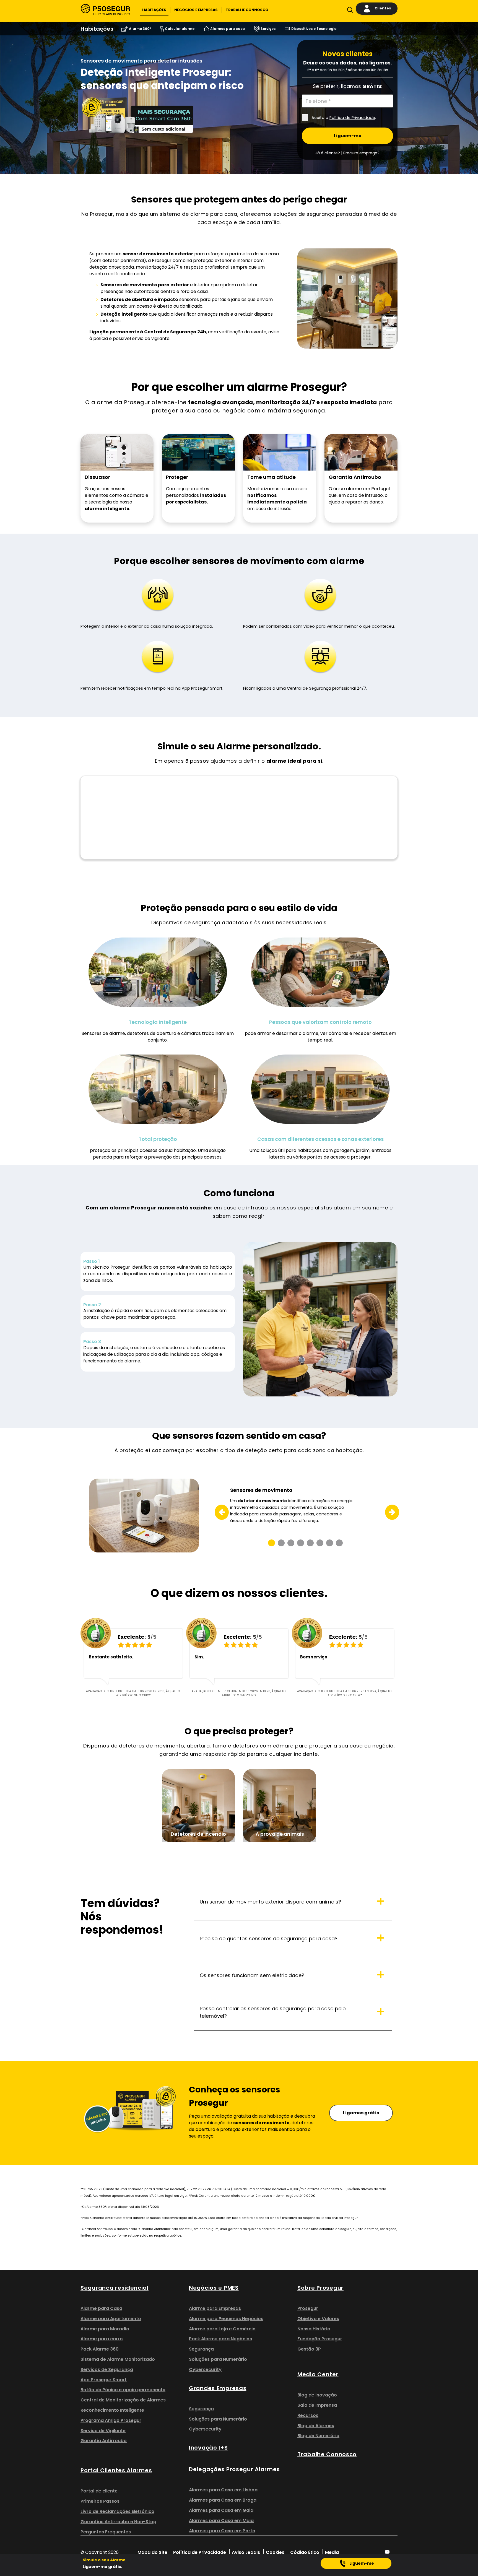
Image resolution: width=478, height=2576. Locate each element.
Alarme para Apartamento (111, 2319)
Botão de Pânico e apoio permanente (123, 2390)
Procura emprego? (361, 153)
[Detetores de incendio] (198, 1805)
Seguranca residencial (115, 2288)
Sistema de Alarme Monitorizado (118, 2359)
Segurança (201, 2349)
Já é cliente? (328, 153)
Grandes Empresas (218, 2388)
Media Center (318, 2374)
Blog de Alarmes (316, 2426)
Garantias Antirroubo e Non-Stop (118, 2522)
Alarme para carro (102, 2339)
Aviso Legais (246, 2552)
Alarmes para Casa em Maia (221, 2521)
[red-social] (387, 2552)
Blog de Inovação (317, 2395)
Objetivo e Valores (318, 2319)
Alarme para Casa (101, 2308)
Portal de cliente (99, 2491)
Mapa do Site (152, 2552)
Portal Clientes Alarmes (116, 2470)
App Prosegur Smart (104, 2380)
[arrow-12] (218, 1512)
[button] (154, 10)
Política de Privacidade (352, 118)
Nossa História (314, 2329)
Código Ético (305, 2552)
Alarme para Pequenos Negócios (226, 2319)
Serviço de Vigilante (103, 2431)
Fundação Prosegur (320, 2339)
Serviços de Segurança (107, 2369)
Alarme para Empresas (215, 2308)
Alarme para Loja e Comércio (222, 2329)
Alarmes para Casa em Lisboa (223, 2490)
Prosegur (308, 2308)
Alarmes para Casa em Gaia (221, 2510)
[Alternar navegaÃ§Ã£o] (349, 11)
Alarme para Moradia (105, 2329)
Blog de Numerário (318, 2436)
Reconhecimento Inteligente (112, 2410)
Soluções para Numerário (218, 2359)
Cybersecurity (205, 2369)
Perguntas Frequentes (106, 2532)
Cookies (275, 2552)
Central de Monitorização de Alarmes (123, 2400)
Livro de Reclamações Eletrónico (117, 2511)
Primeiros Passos (100, 2501)
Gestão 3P (309, 2349)
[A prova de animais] (280, 1805)
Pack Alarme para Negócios (220, 2339)
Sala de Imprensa (317, 2405)
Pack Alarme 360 (100, 2349)
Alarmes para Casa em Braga (223, 2500)
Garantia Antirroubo (104, 2441)
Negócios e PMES (214, 2288)
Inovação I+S (208, 2448)
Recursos (308, 2415)
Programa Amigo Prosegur (111, 2420)
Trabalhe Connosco (327, 2454)
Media (332, 2552)
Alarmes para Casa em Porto (222, 2531)
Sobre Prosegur (320, 2288)
